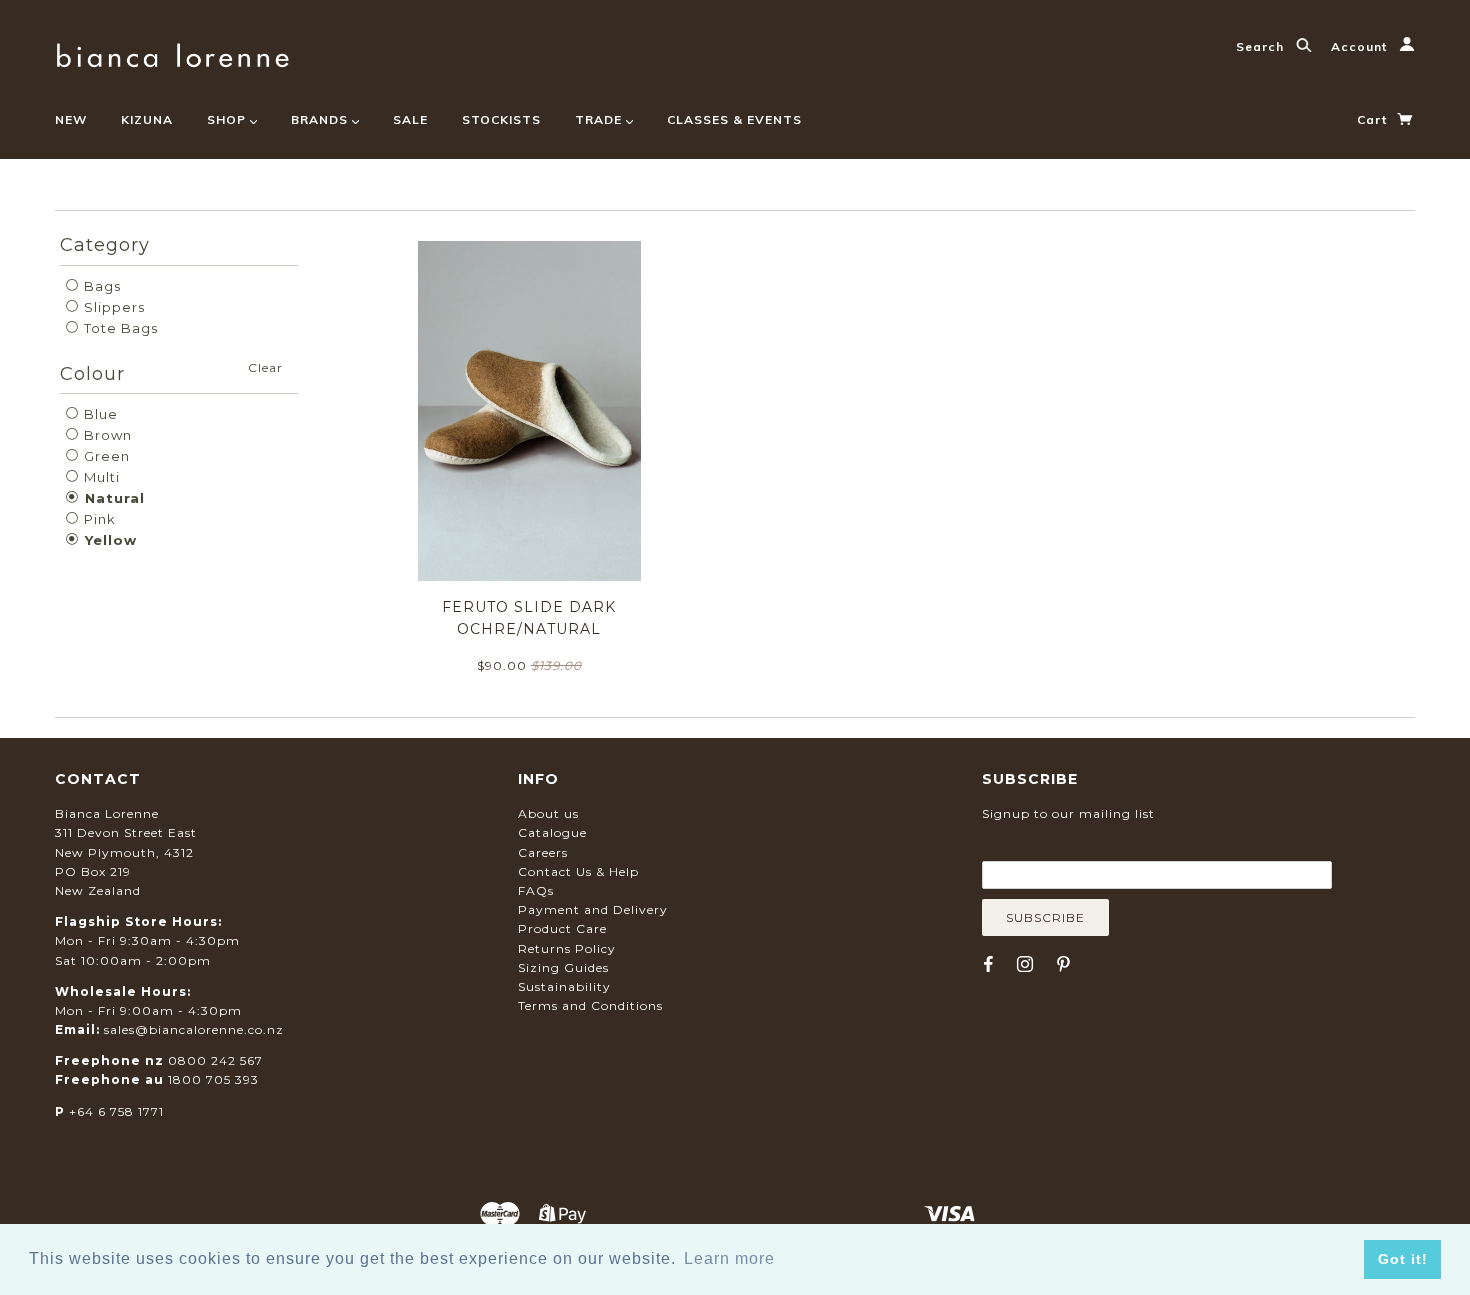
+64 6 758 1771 (116, 1111)
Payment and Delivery (593, 909)
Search (1262, 46)
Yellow (108, 540)
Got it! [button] (1403, 1259)
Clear (265, 367)
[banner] (172, 52)
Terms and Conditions (590, 1005)
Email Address (1079, 846)
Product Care (562, 928)
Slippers (112, 307)
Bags (100, 286)
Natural (112, 498)
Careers (543, 852)
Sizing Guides (563, 967)
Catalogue (552, 832)
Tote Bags (119, 328)
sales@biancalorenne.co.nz (194, 1029)
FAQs (536, 890)
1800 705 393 (213, 1079)
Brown (106, 435)
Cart (1374, 119)
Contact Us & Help (578, 871)
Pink (98, 519)
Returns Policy (567, 948)
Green (105, 456)
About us (548, 813)
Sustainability (564, 986)
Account (1361, 46)
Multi (100, 477)
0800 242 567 (215, 1060)
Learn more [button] (729, 1258)
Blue (99, 414)
